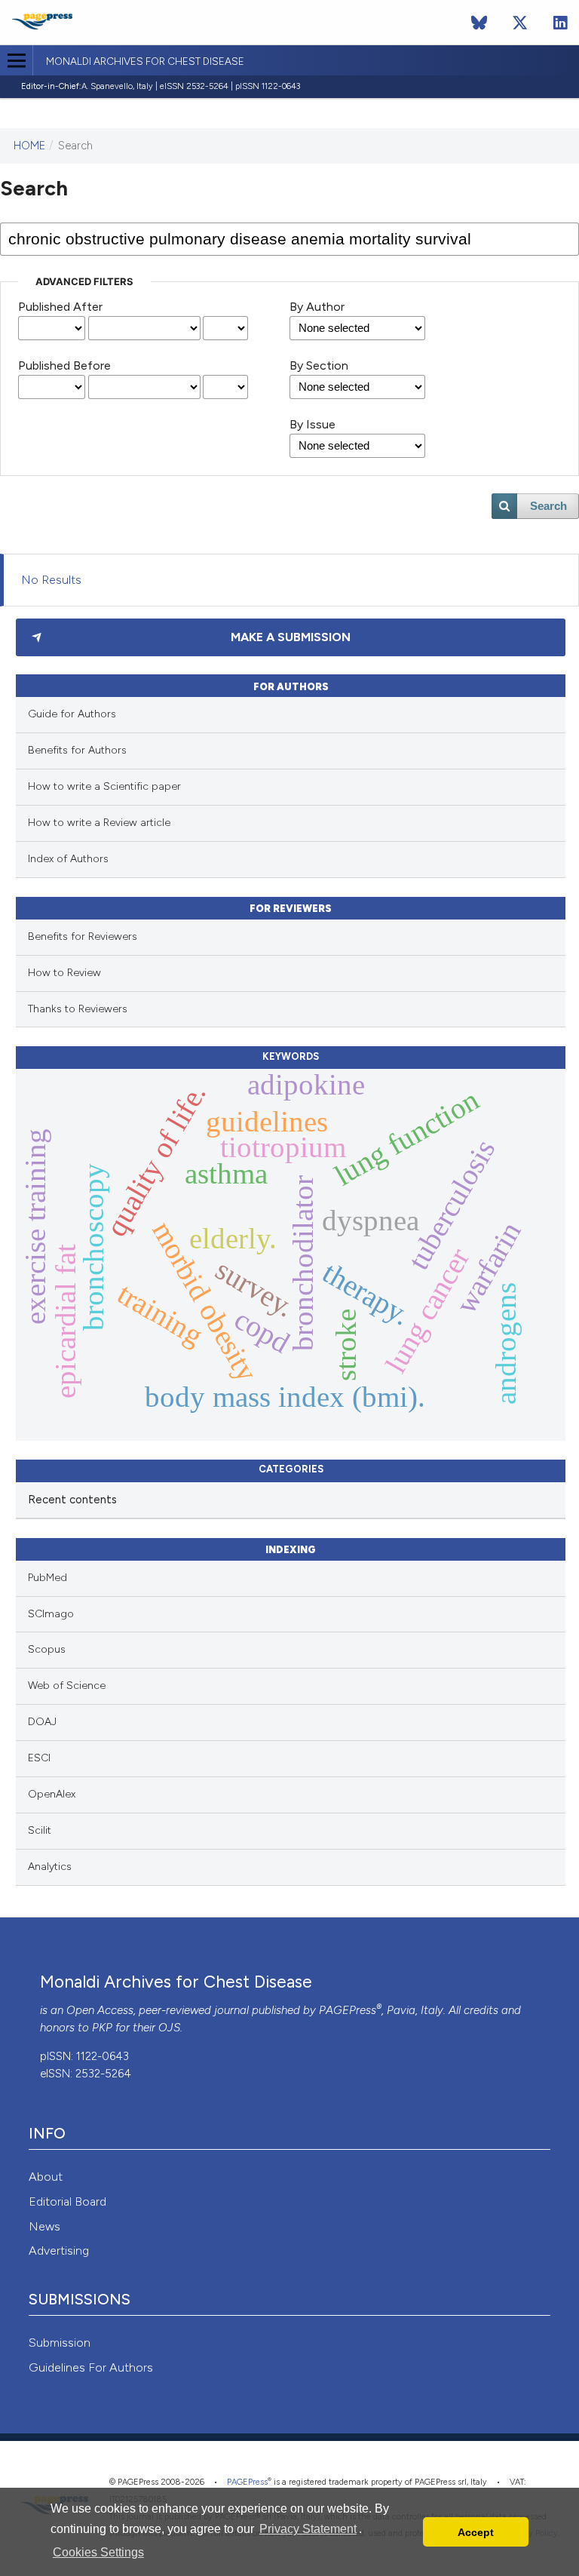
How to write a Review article (99, 823)
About (46, 2177)
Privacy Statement (308, 2529)
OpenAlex (52, 1794)
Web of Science (67, 1686)
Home (29, 146)
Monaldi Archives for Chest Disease (145, 62)
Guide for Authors (72, 714)
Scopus (47, 1649)
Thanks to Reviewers (78, 1009)
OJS (169, 2028)
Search (548, 506)
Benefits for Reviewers (83, 936)
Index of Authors (68, 859)
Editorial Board (67, 2201)
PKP (102, 2028)
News (44, 2226)
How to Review (64, 973)
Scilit (40, 1830)
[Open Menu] (16, 60)
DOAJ (42, 1722)
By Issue (312, 424)
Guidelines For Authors (91, 2367)
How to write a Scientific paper (104, 786)
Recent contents (72, 1500)
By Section (319, 365)
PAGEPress (348, 2010)
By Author (317, 307)
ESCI (39, 1758)
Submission (60, 2343)
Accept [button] (476, 2532)
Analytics (50, 1867)
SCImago (51, 1614)
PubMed (47, 1578)
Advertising (59, 2251)
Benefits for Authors (77, 750)
